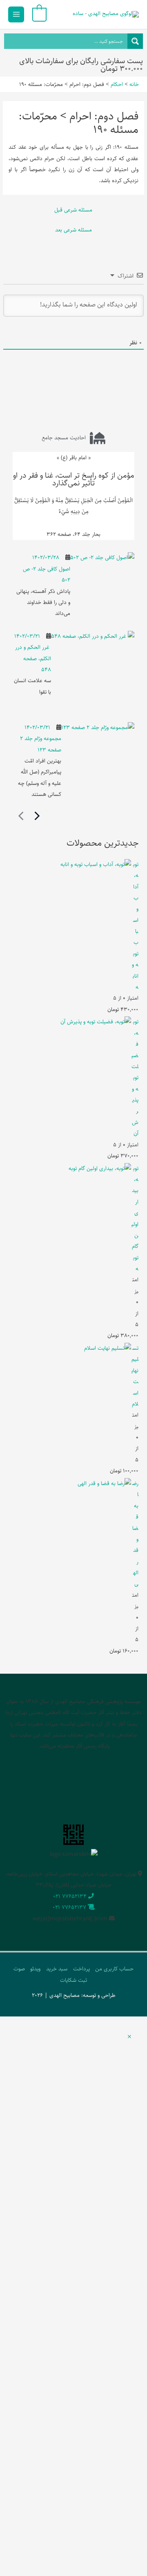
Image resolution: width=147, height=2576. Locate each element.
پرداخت (81, 1969)
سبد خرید (57, 1969)
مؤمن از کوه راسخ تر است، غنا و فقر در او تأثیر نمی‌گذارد (74, 479)
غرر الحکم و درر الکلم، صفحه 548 (33, 658)
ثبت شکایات (73, 1980)
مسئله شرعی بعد (73, 230)
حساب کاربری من (114, 1969)
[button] (129, 2037)
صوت (19, 1969)
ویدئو (35, 1969)
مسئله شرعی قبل (73, 210)
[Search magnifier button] (135, 41)
